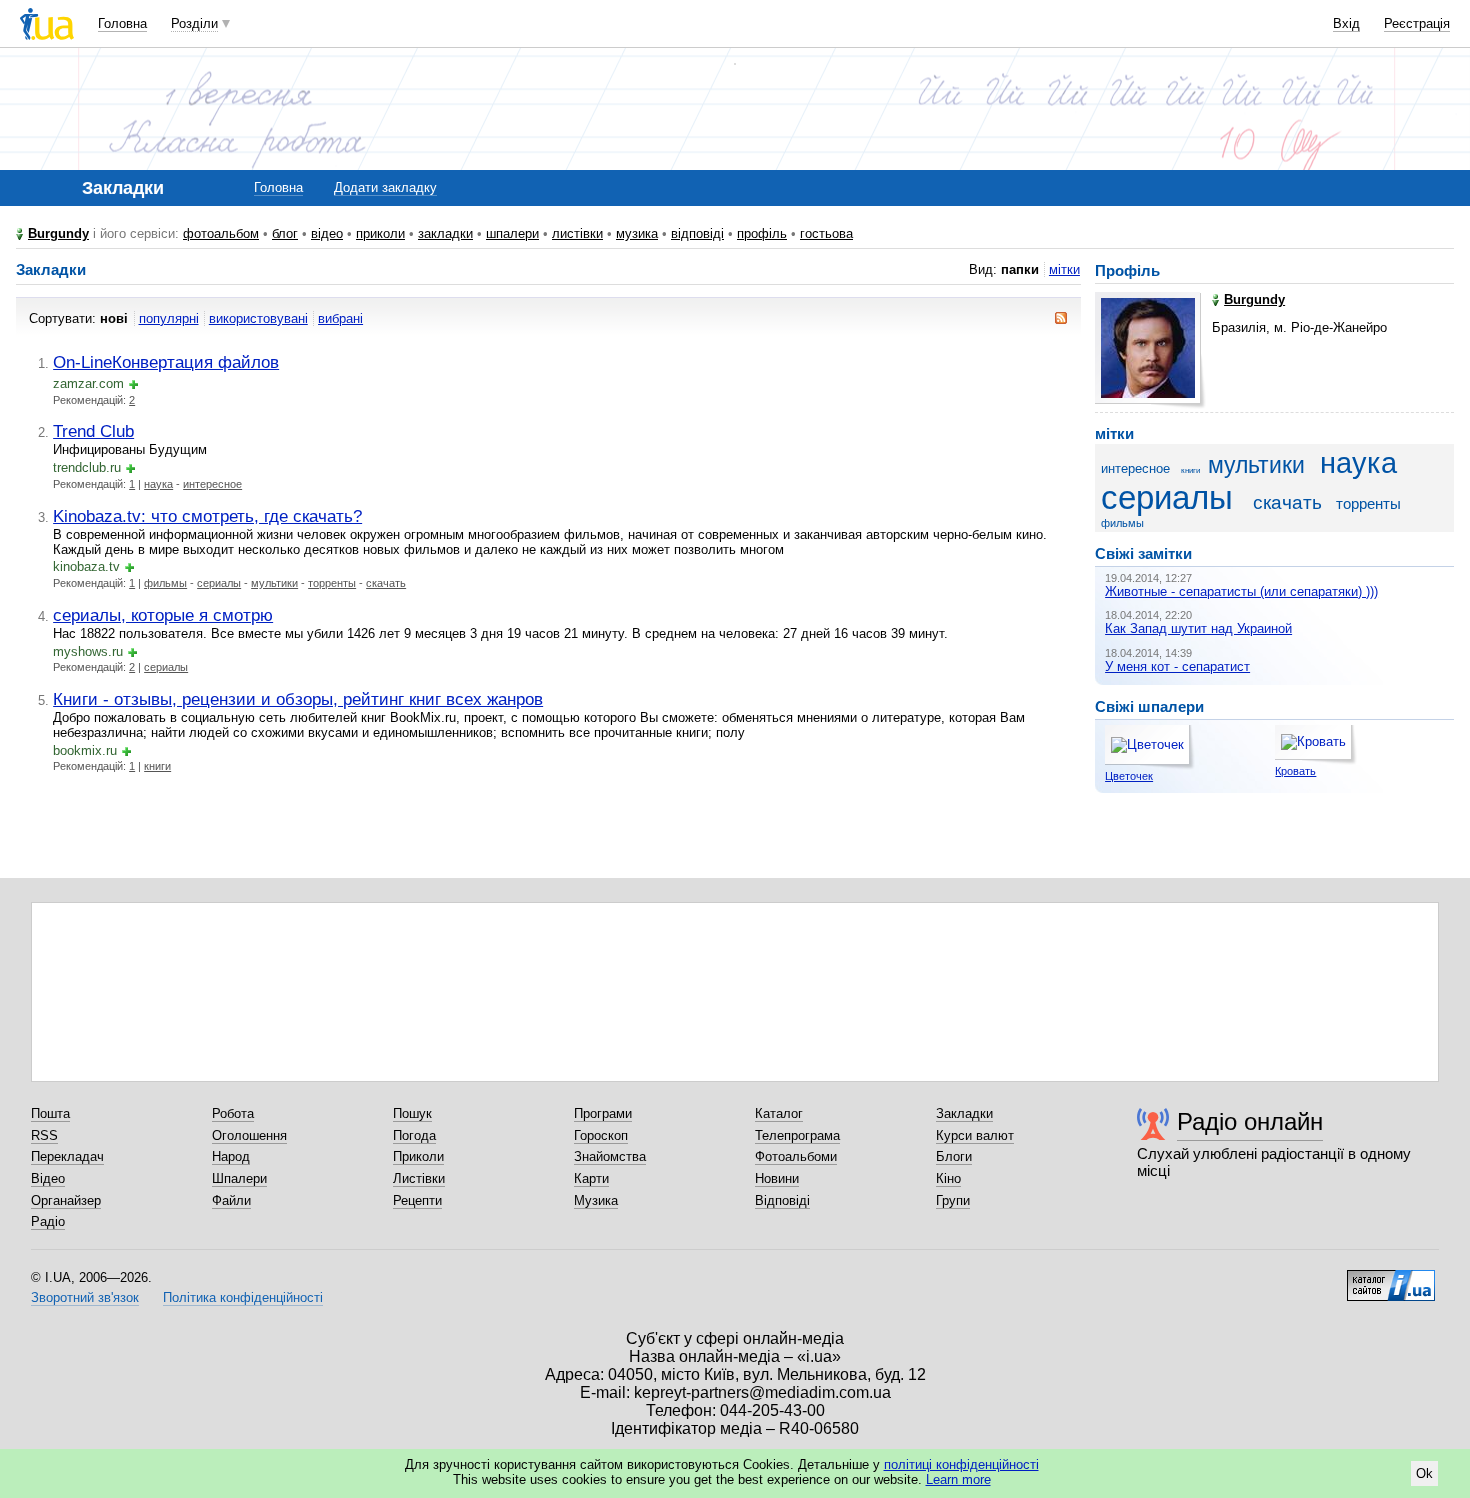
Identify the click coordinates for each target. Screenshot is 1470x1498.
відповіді (697, 233)
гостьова (826, 233)
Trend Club (93, 431)
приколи (380, 233)
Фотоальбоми (796, 1156)
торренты (332, 583)
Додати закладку (385, 187)
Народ (231, 1156)
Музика (596, 1200)
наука (158, 484)
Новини (777, 1178)
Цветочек (1129, 776)
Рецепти (417, 1200)
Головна (122, 23)
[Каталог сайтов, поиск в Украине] (1391, 1278)
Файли (231, 1200)
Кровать (1295, 771)
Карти (591, 1178)
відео (327, 233)
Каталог (779, 1113)
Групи (953, 1200)
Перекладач (67, 1156)
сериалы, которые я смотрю (163, 615)
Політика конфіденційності (243, 1297)
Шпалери (239, 1178)
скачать (386, 583)
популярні (169, 318)
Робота (233, 1113)
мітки (1064, 269)
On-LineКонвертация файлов (166, 362)
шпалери (512, 233)
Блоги (954, 1156)
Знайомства (610, 1156)
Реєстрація (1417, 23)
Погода (414, 1135)
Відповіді (782, 1200)
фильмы (165, 583)
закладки (445, 233)
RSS (44, 1135)
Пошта (50, 1113)
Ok (1424, 1473)
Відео (48, 1178)
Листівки (419, 1178)
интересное (212, 484)
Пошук (412, 1113)
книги (157, 766)
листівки (577, 233)
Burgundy (58, 233)
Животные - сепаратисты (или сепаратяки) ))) (1241, 591)
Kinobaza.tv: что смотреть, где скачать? (207, 516)
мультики (274, 583)
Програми (603, 1113)
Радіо (48, 1221)
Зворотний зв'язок (85, 1297)
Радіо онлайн (1250, 1121)
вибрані (340, 318)
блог (285, 233)
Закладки (964, 1113)
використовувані (258, 318)
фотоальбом (221, 233)
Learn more (958, 1479)
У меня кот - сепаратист (1177, 666)
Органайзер (66, 1200)
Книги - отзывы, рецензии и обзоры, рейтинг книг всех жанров (298, 699)
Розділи (194, 23)
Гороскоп (601, 1135)
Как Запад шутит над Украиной (1198, 628)
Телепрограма (797, 1135)
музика (637, 233)
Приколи (418, 1156)
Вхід (1346, 23)
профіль (762, 233)
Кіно (948, 1178)
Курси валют (975, 1135)
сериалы (219, 583)
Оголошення (249, 1135)
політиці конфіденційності (961, 1464)
